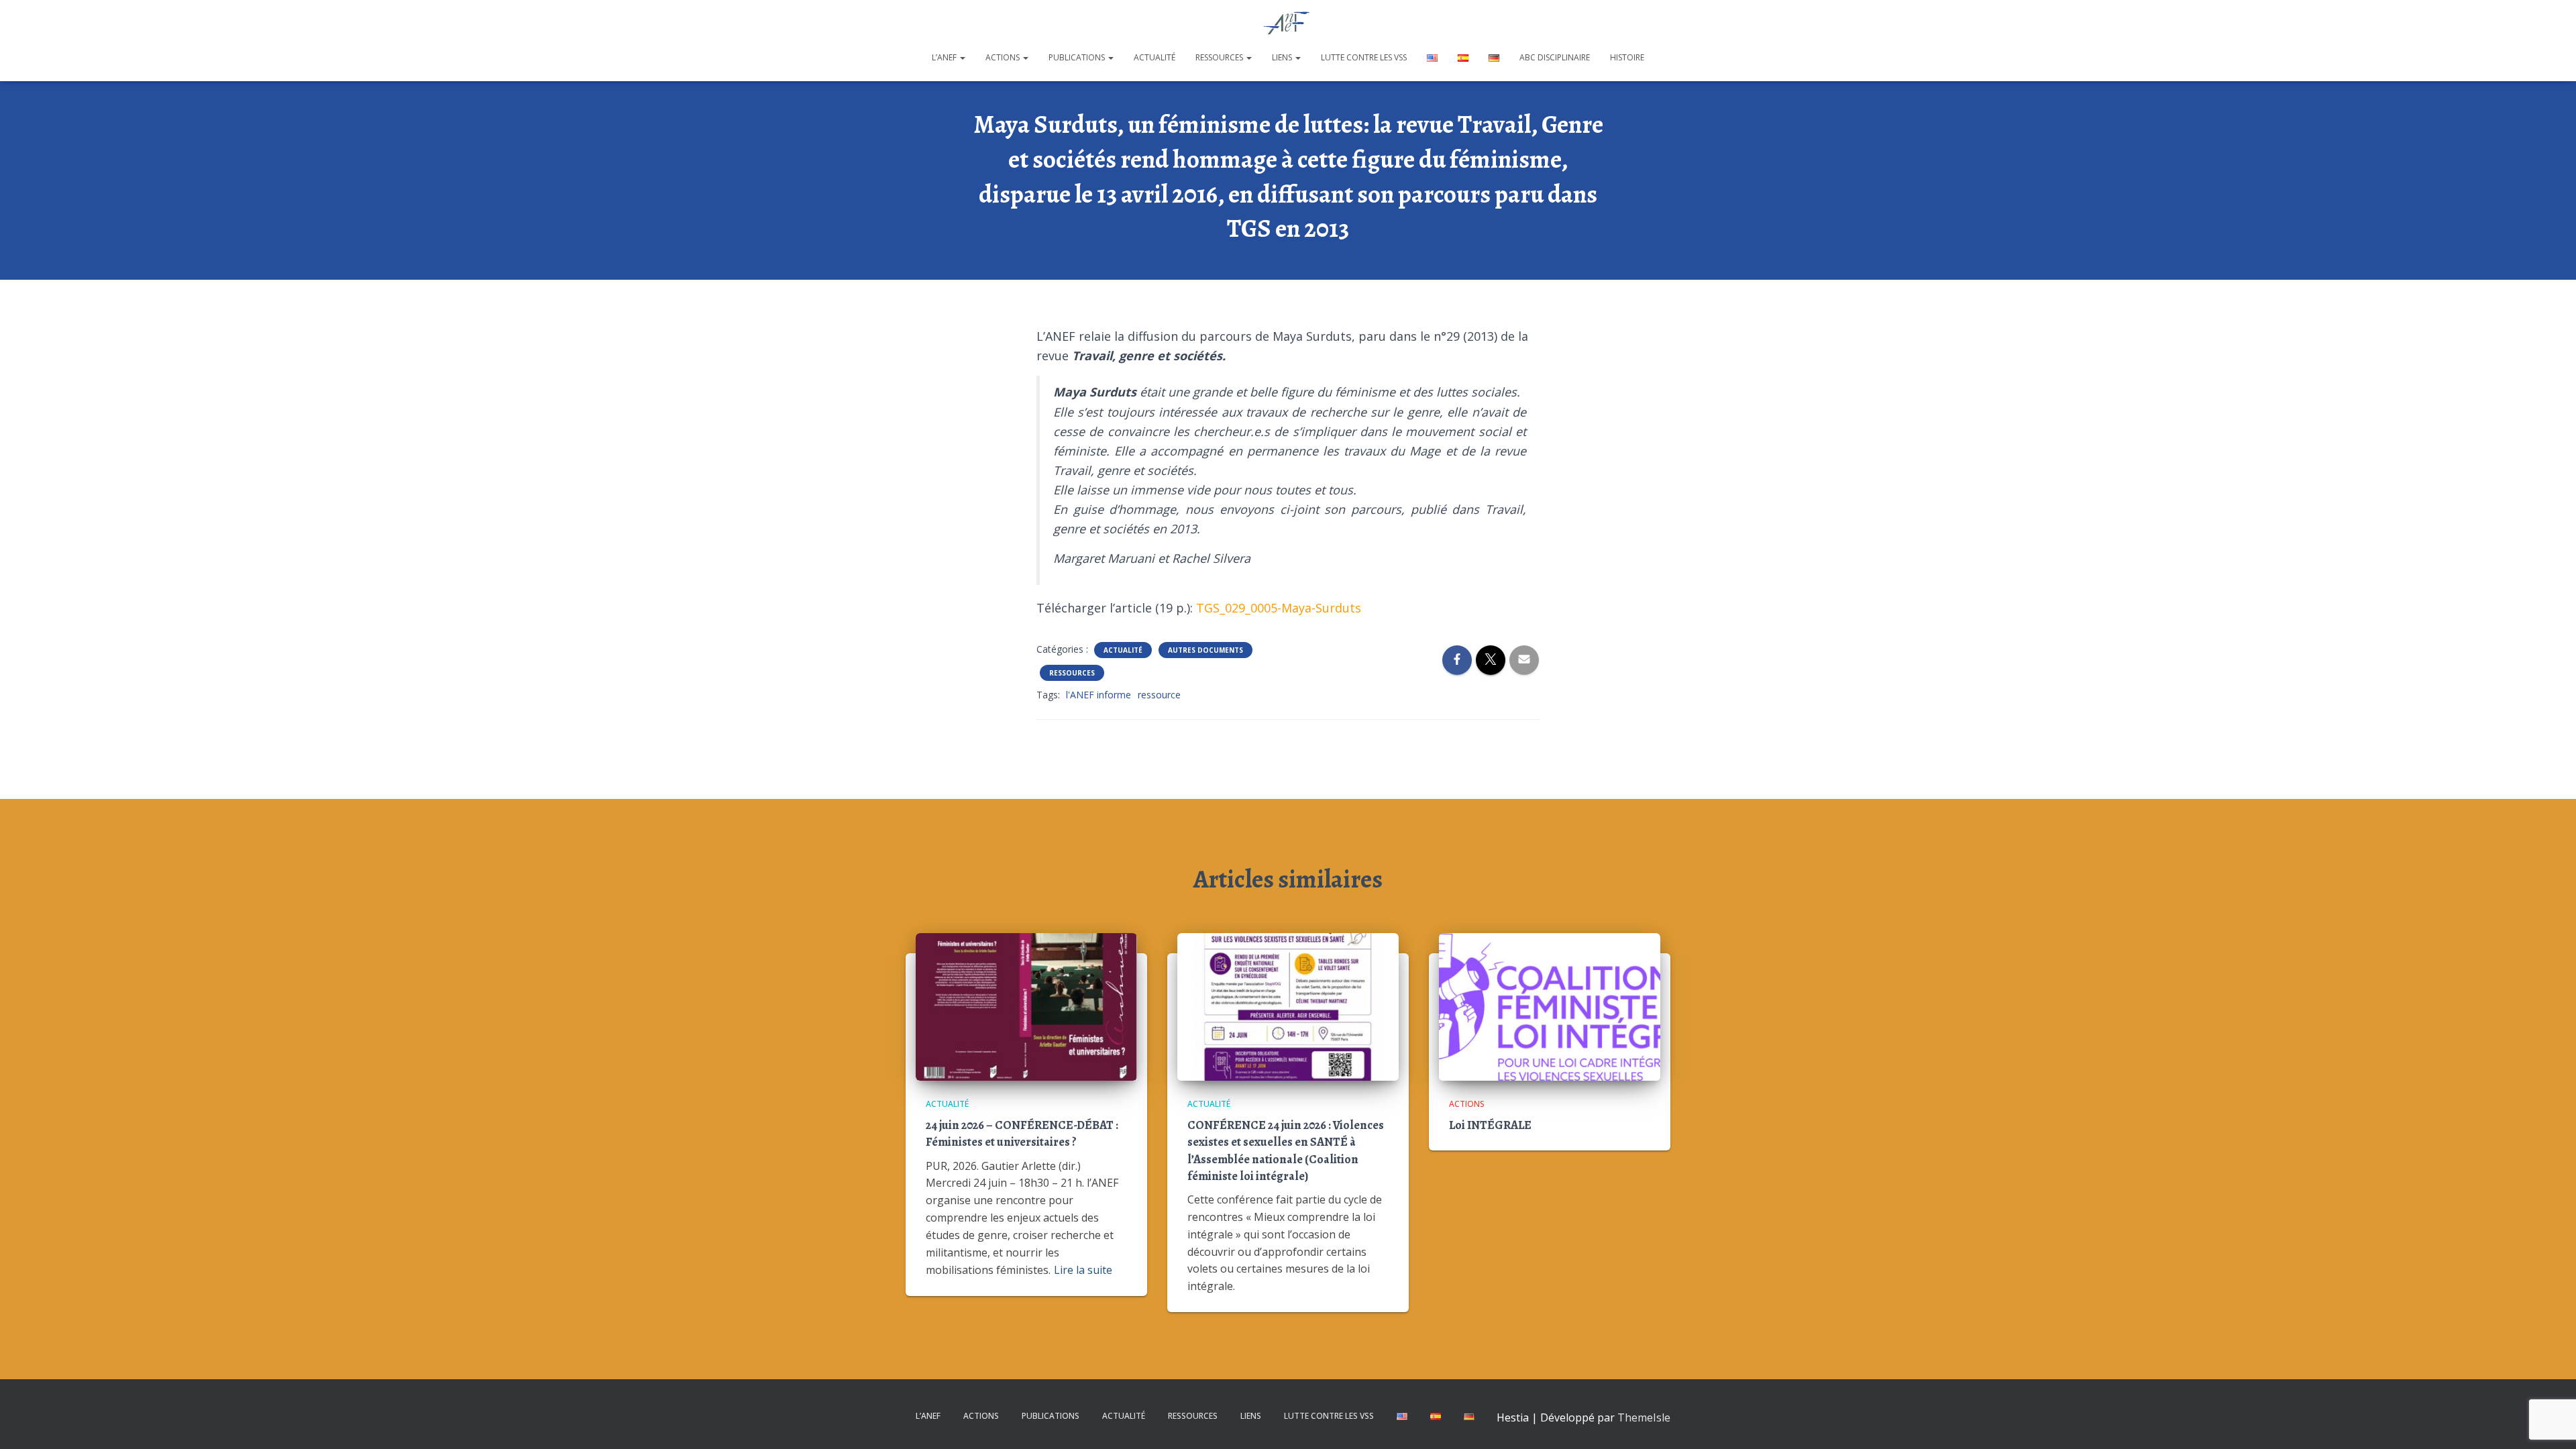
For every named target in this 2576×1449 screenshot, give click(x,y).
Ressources (1220, 57)
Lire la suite (1083, 1270)
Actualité (1155, 57)
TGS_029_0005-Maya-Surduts (1279, 608)
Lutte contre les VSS (1364, 57)
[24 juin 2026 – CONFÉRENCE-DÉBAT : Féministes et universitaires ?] (1026, 1005)
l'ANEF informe (1098, 695)
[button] (962, 57)
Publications (1078, 57)
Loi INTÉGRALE (1490, 1125)
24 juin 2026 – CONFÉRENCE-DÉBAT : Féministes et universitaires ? (1022, 1133)
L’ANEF (945, 57)
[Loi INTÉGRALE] (1550, 1005)
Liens (1283, 57)
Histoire (1627, 57)
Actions (1004, 57)
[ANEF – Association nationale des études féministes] (1288, 23)
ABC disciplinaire (1555, 57)
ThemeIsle (1644, 1417)
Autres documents (1205, 650)
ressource (1159, 695)
